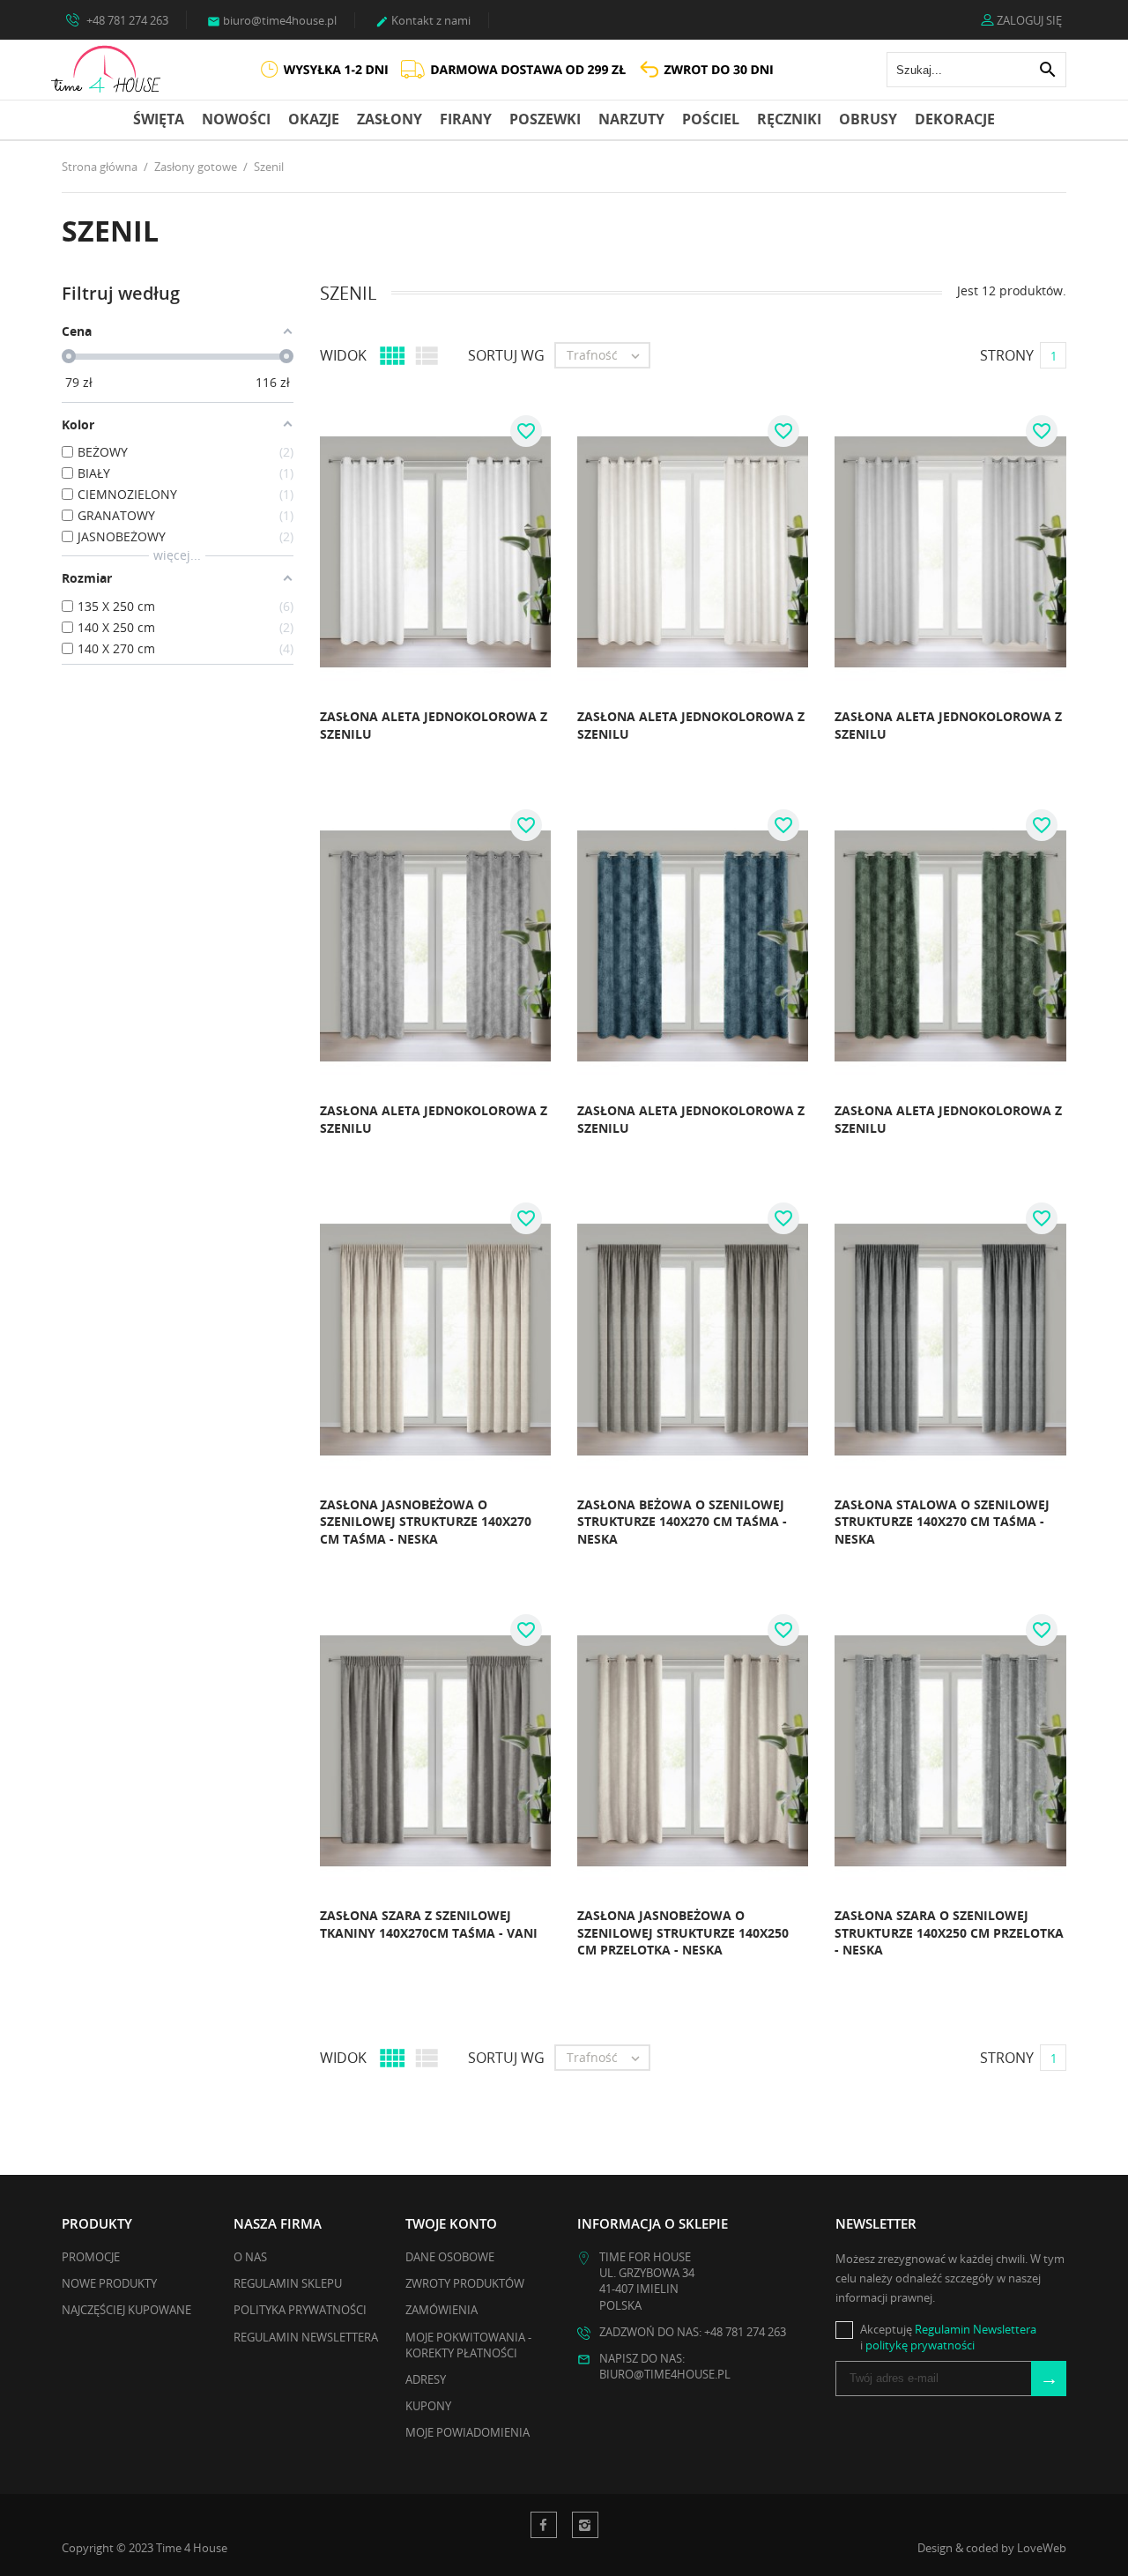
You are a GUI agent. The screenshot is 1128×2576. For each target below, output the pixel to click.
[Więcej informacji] (313, 740)
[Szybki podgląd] (274, 740)
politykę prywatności (920, 2345)
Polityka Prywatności (300, 2310)
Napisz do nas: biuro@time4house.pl (665, 2366)
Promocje (91, 2257)
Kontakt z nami (423, 20)
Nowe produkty (109, 2283)
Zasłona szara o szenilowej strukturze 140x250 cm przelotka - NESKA (949, 1932)
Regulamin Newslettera (306, 2337)
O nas (250, 2257)
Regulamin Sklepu (288, 2283)
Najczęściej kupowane (126, 2310)
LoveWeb (1042, 2548)
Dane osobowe (450, 2257)
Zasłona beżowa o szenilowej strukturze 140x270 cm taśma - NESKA (682, 1522)
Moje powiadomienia (468, 2432)
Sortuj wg (506, 355)
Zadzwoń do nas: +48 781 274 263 (693, 2332)
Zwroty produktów (465, 2283)
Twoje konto (451, 2223)
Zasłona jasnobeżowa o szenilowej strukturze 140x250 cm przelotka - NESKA (683, 1932)
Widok (343, 355)
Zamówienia (442, 2310)
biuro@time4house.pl (272, 20)
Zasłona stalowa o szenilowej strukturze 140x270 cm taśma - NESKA (942, 1522)
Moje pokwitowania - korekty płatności (468, 2345)
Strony (1007, 355)
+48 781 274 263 (126, 20)
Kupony (428, 2406)
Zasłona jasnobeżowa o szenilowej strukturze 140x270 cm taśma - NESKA (426, 1522)
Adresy (426, 2379)
